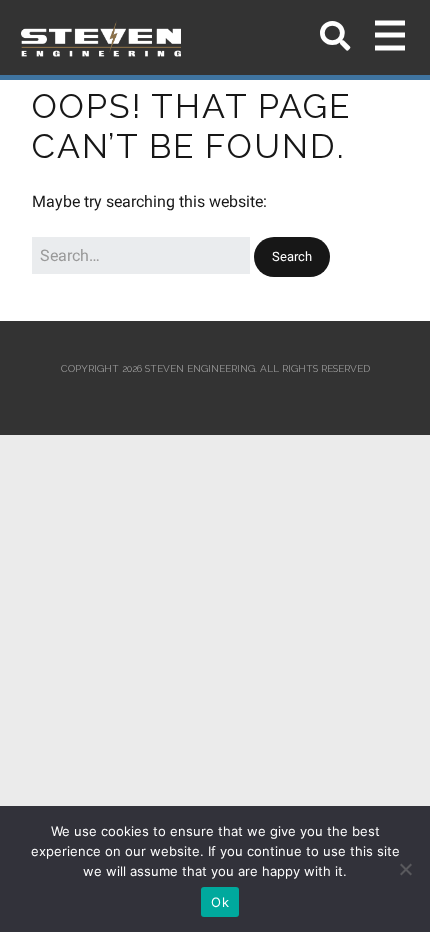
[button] (292, 257)
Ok (220, 902)
